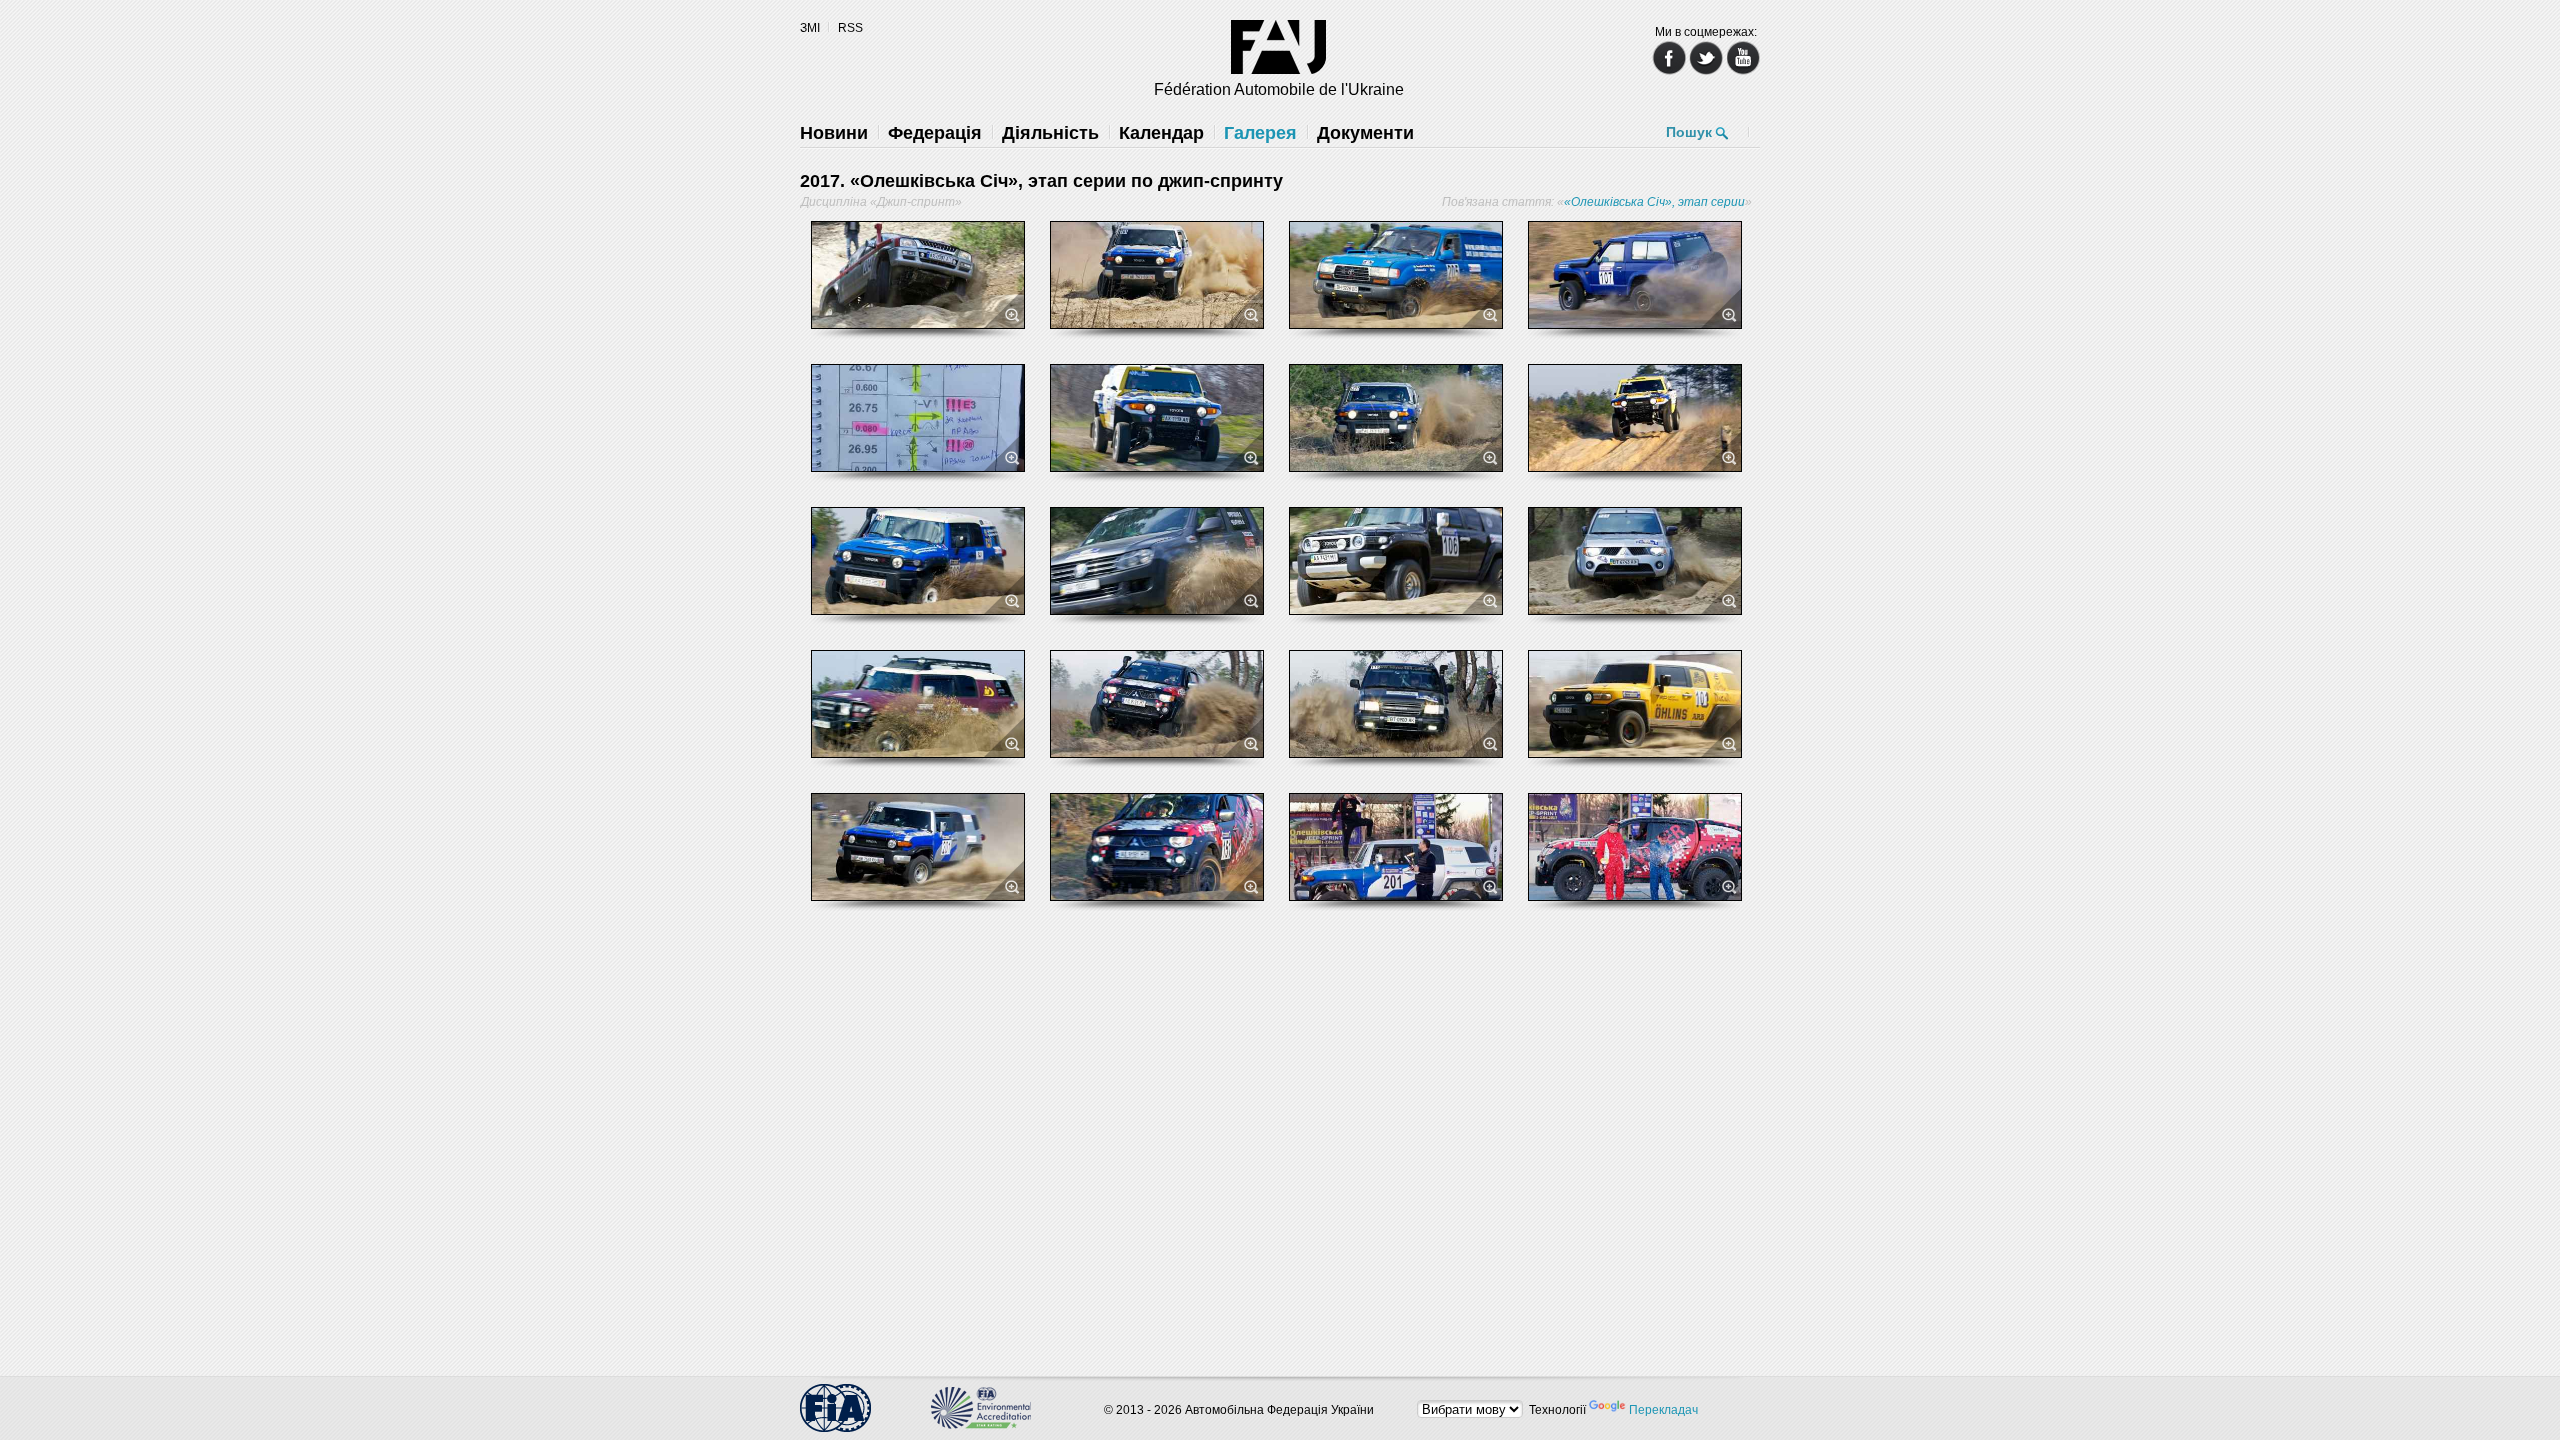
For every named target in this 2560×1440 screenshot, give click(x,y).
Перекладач (1663, 1410)
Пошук (1689, 132)
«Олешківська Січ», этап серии (1654, 202)
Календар (1161, 133)
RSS (850, 28)
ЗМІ (810, 28)
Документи (1365, 133)
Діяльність (1050, 133)
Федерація (935, 133)
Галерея (1260, 133)
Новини (834, 133)
